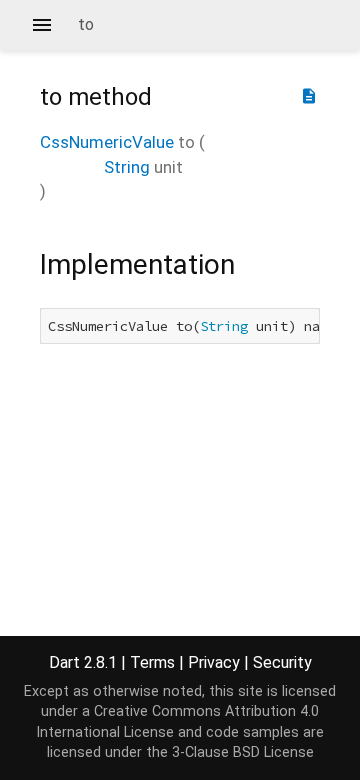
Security (282, 662)
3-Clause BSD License (243, 752)
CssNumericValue (107, 142)
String (127, 167)
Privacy (214, 662)
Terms (152, 662)
